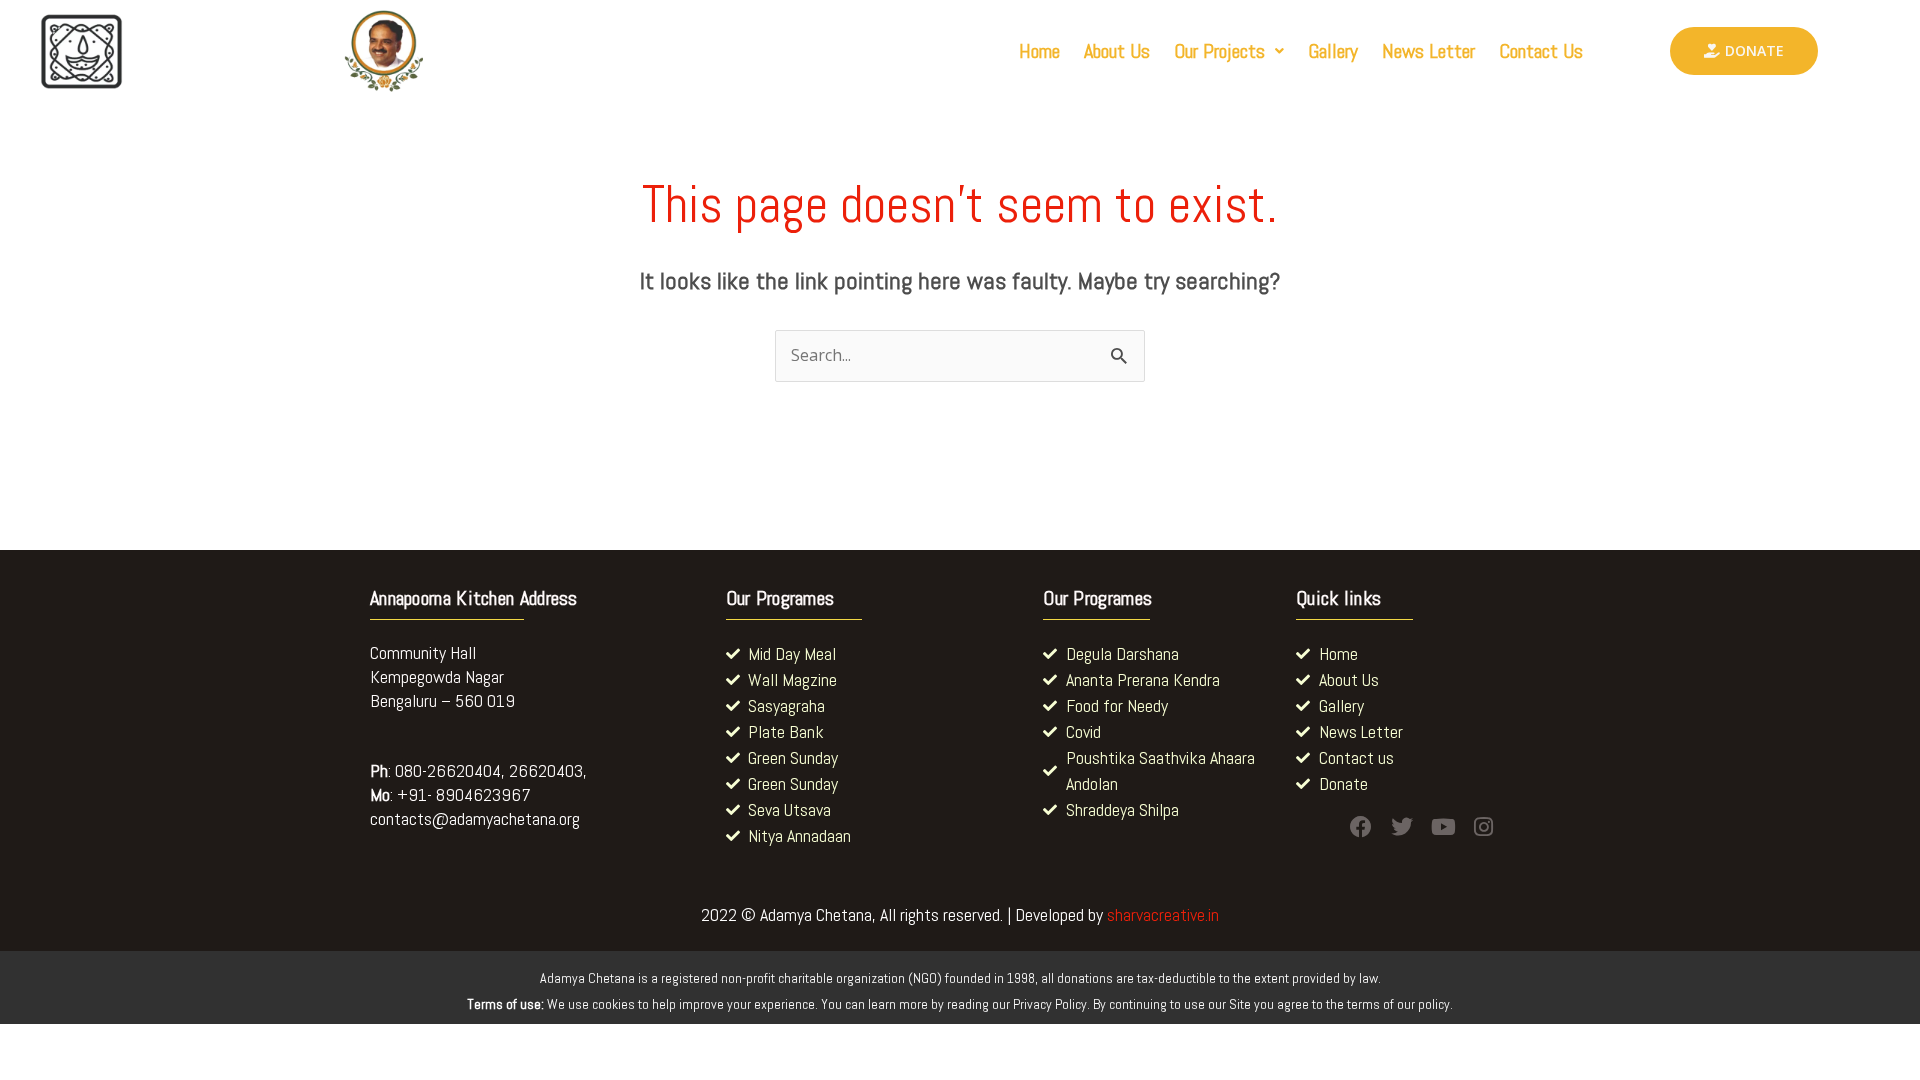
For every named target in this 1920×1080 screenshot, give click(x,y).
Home (1039, 51)
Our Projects (1219, 51)
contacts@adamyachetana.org (475, 818)
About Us (1117, 51)
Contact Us (1541, 51)
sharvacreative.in (1163, 914)
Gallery (1333, 51)
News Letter (1428, 51)
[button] (1229, 51)
